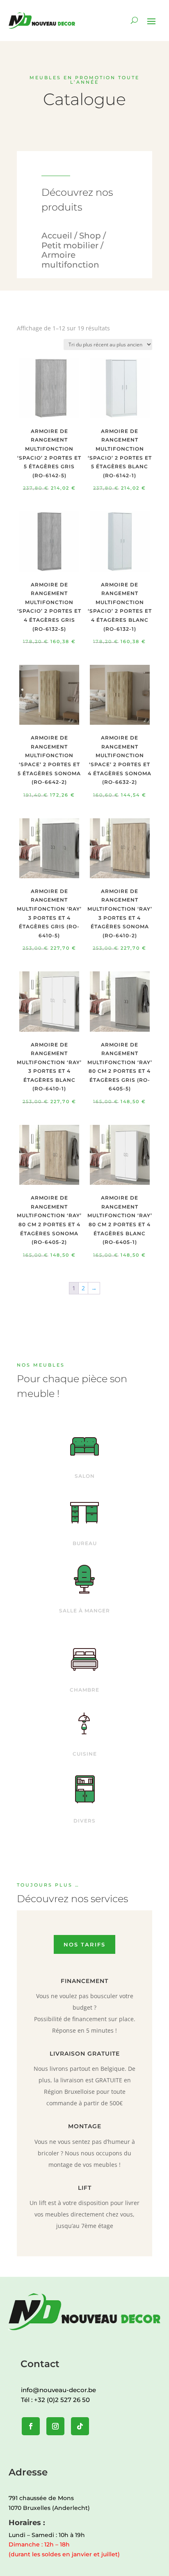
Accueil (57, 236)
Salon (85, 1476)
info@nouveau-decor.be (58, 2390)
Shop (90, 236)
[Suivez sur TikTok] (80, 2426)
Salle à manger (84, 1611)
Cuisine (85, 1754)
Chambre (84, 1690)
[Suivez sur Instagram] (55, 2426)
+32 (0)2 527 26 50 (62, 2400)
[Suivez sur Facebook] (31, 2426)
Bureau (85, 1543)
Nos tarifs (84, 1944)
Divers (84, 1821)
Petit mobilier (70, 245)
